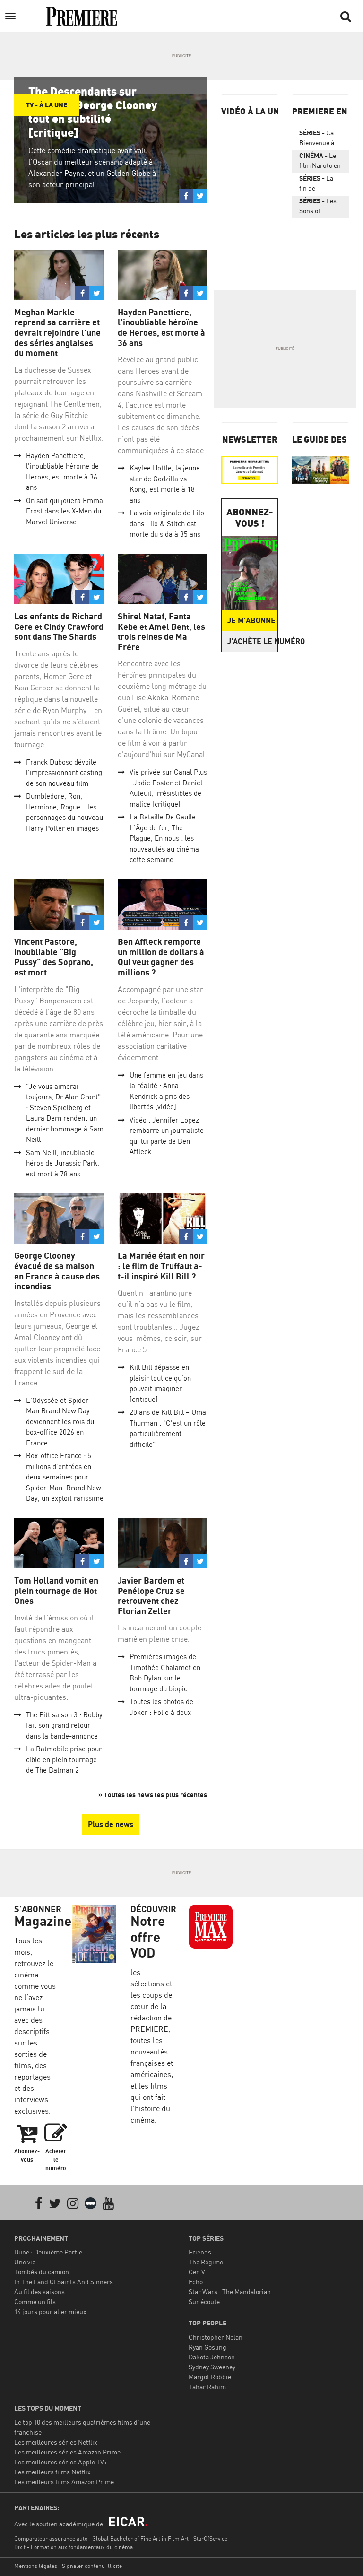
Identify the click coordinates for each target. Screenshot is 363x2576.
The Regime (206, 2262)
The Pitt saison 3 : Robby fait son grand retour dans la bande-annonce (64, 1725)
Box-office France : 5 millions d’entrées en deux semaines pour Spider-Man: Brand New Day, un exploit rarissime (65, 1477)
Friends (200, 2252)
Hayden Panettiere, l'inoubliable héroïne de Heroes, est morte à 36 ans (161, 328)
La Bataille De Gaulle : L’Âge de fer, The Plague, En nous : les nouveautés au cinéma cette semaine (164, 838)
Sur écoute (204, 2302)
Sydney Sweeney (212, 2367)
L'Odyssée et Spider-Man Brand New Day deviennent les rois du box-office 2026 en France (60, 1422)
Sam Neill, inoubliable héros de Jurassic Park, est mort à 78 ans (63, 1163)
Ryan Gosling (207, 2347)
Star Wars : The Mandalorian (230, 2292)
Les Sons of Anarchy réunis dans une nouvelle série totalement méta (318, 208)
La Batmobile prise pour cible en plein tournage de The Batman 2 (64, 1759)
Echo (196, 2282)
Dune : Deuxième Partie (48, 2252)
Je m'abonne (251, 620)
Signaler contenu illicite (92, 2566)
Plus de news (111, 1824)
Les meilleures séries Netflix (56, 2442)
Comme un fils (35, 2302)
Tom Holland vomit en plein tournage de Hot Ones (56, 1591)
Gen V (197, 2272)
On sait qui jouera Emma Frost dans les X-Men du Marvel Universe (65, 511)
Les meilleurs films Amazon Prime (64, 2482)
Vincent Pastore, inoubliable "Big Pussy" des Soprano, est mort (54, 957)
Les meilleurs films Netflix (52, 2472)
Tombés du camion (42, 2272)
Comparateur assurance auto (51, 2538)
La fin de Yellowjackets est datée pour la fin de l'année (320, 185)
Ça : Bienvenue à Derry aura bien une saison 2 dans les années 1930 (319, 139)
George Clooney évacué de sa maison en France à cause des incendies (57, 1271)
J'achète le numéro (252, 641)
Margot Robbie (210, 2377)
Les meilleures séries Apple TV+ (61, 2462)
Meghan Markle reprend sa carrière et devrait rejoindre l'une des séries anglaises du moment (57, 333)
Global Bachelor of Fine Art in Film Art (140, 2538)
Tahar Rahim (207, 2387)
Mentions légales (36, 2566)
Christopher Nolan (216, 2337)
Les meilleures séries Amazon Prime (67, 2452)
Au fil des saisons (39, 2292)
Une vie (25, 2262)
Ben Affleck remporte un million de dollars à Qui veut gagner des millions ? (161, 957)
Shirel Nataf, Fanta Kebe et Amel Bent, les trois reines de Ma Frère (161, 632)
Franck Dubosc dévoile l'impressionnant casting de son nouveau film (64, 773)
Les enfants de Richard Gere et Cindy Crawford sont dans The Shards (59, 627)
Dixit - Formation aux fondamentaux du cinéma (73, 2547)
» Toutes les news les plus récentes (153, 1795)
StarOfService (210, 2538)
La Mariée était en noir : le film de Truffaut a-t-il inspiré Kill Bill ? (161, 1266)
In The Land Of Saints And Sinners (64, 2282)
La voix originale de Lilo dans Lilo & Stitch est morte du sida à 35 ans (167, 523)
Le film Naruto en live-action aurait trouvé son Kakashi (320, 162)
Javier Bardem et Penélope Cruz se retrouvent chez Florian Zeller (151, 1596)
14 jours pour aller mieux (50, 2311)
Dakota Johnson (212, 2357)
